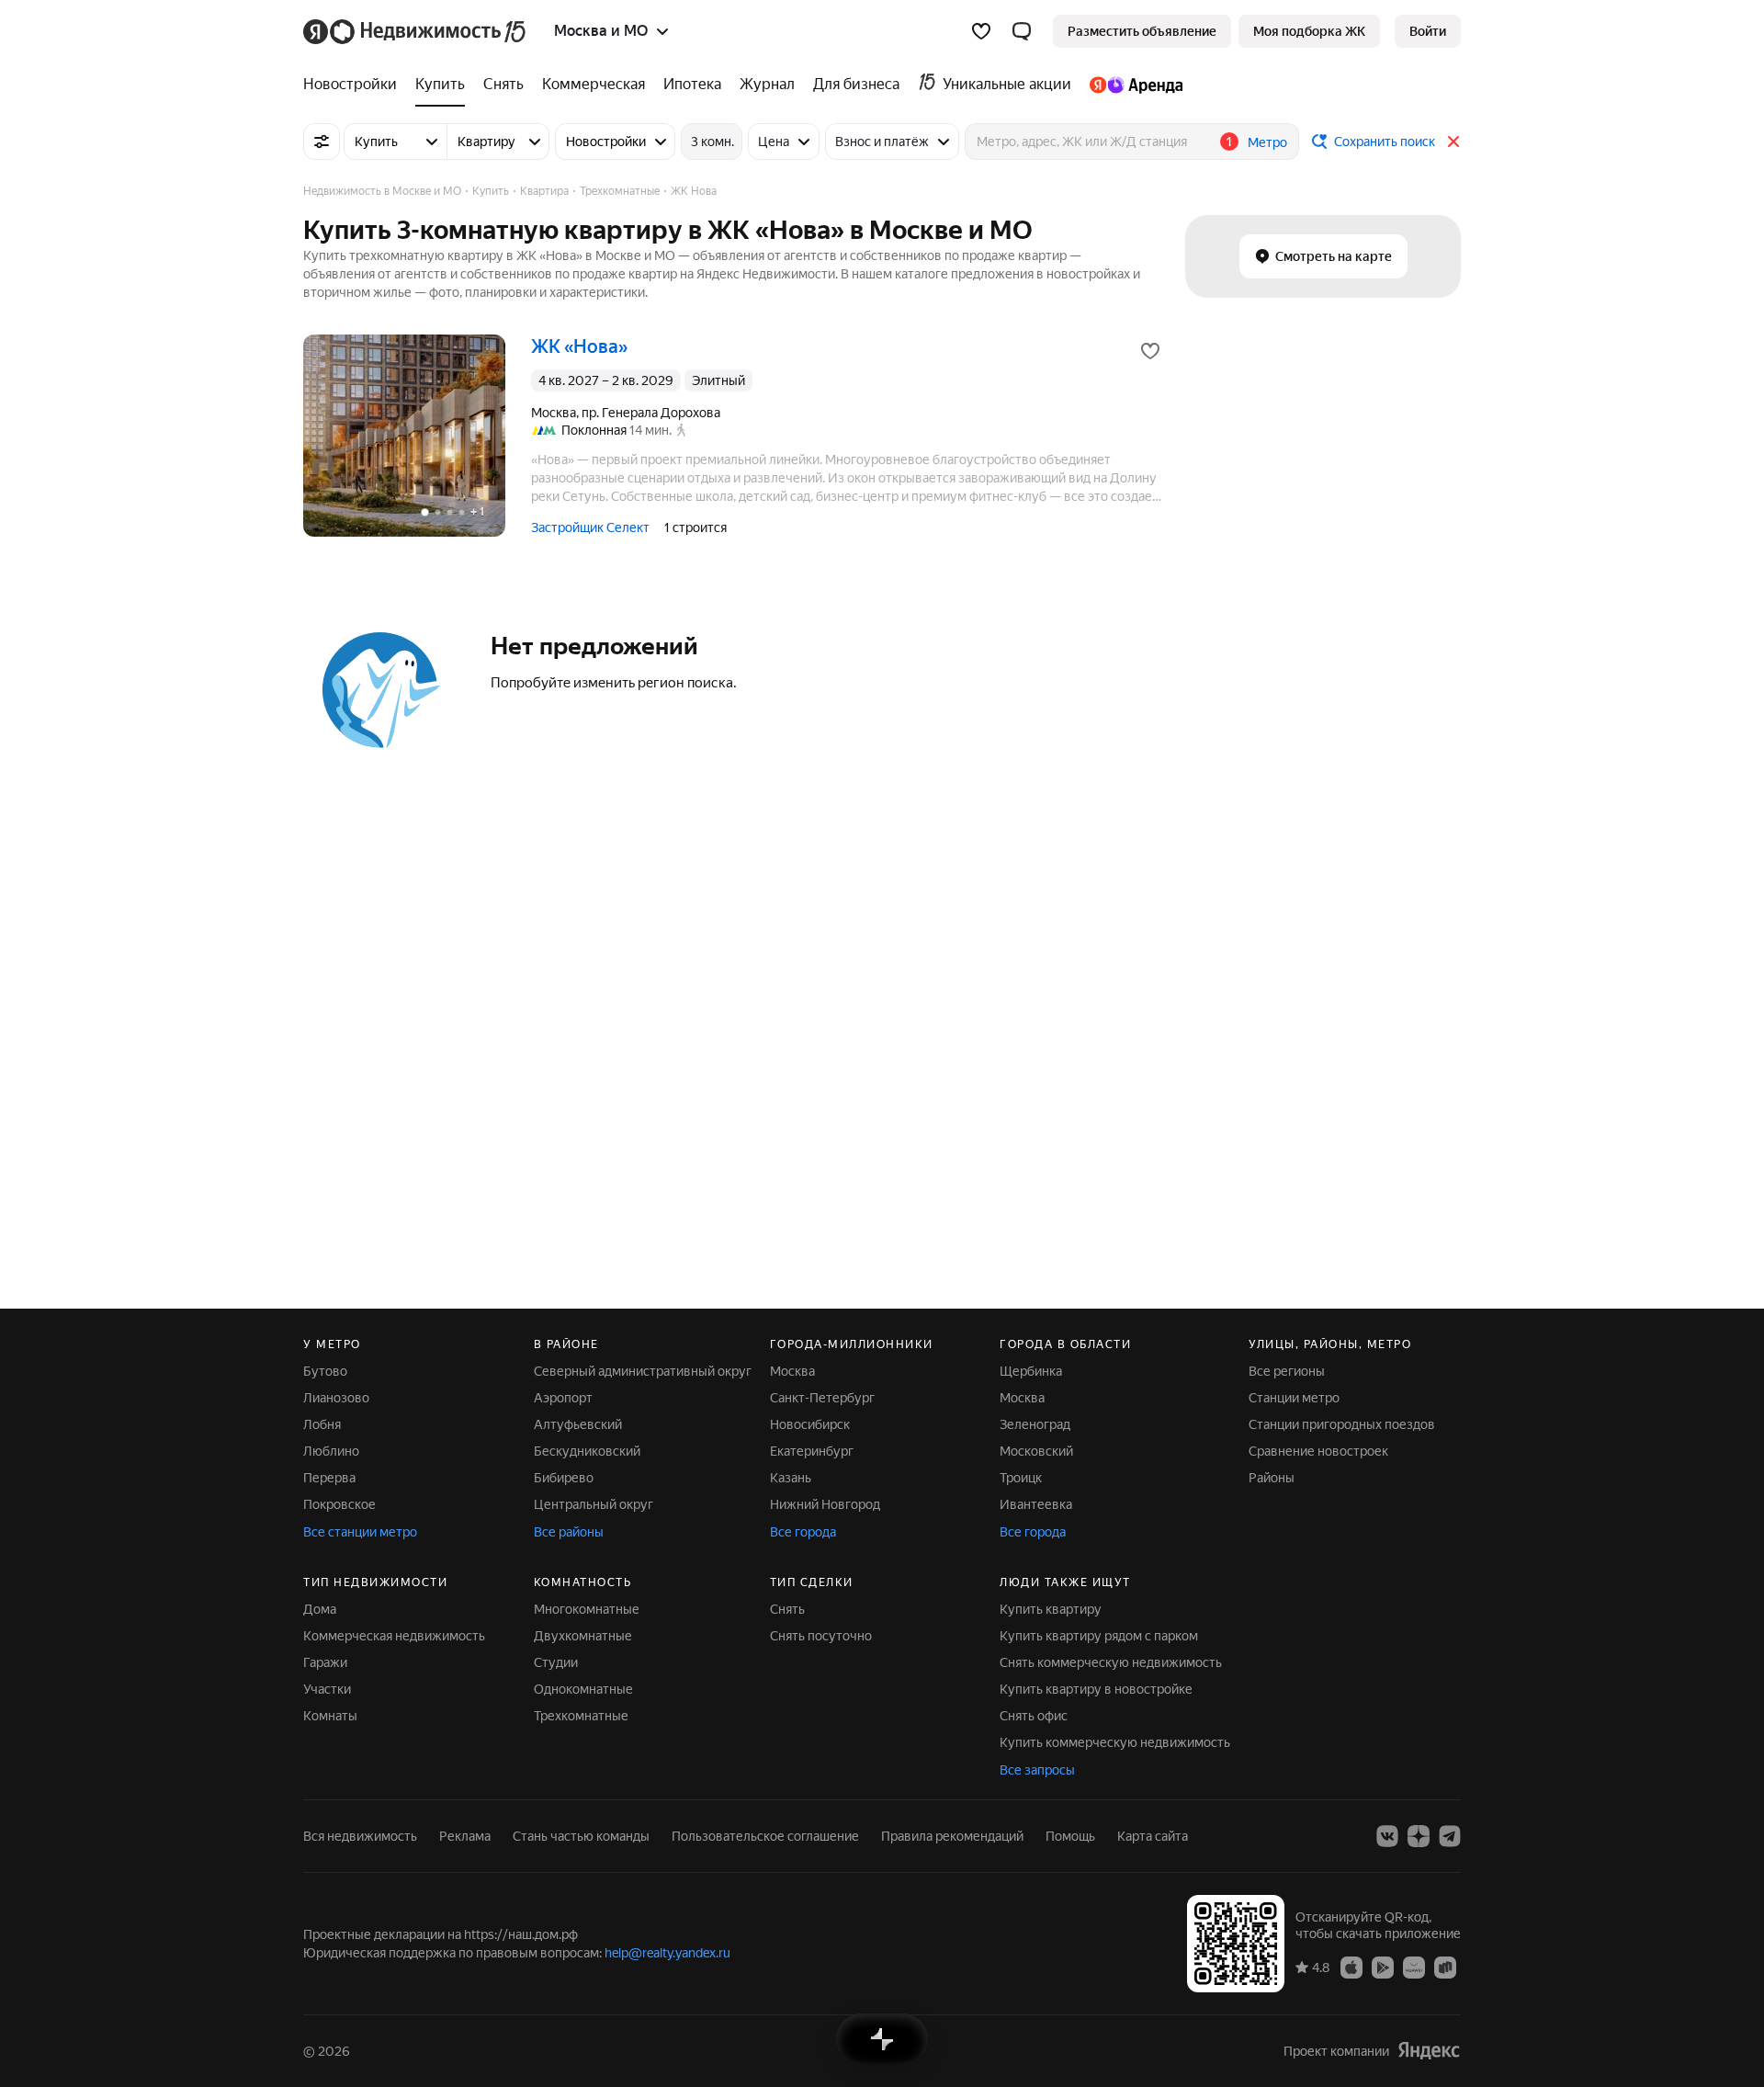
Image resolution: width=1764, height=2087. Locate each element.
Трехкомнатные (581, 1716)
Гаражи (325, 1662)
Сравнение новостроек (1318, 1451)
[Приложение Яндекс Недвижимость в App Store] (1351, 1967)
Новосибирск (810, 1424)
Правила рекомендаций (952, 1836)
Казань (791, 1478)
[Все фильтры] (322, 142)
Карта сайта (1153, 1836)
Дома (320, 1609)
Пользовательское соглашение (765, 1836)
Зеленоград (1035, 1424)
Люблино (331, 1451)
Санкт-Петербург (822, 1398)
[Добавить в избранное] (1150, 351)
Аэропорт (563, 1398)
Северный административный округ (643, 1371)
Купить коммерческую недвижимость (1115, 1742)
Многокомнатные (587, 1609)
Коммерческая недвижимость (394, 1636)
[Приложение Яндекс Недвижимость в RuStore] (1445, 1967)
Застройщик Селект (590, 527)
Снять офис (1034, 1716)
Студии (556, 1662)
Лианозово (336, 1398)
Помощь (1070, 1836)
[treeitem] (355, 85)
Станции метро (1294, 1398)
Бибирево (564, 1478)
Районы (1272, 1478)
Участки (327, 1689)
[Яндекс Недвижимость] (416, 31)
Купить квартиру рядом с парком (1099, 1636)
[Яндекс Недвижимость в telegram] (1450, 1836)
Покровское (339, 1504)
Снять (787, 1609)
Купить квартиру (1051, 1609)
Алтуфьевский (578, 1424)
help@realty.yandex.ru (667, 1953)
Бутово (325, 1371)
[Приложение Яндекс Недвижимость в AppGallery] (1414, 1967)
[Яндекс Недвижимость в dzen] (1419, 1836)
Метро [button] (1267, 142)
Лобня (322, 1424)
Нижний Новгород (825, 1504)
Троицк (1021, 1478)
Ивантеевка (1036, 1504)
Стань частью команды (581, 1836)
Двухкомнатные (583, 1636)
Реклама (465, 1836)
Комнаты (330, 1716)
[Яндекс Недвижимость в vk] (1387, 1836)
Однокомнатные (583, 1689)
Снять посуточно (821, 1636)
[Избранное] (981, 31)
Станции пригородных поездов (1342, 1424)
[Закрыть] (1453, 142)
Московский (1036, 1451)
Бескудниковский (587, 1451)
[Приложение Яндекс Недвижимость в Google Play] (1383, 1967)
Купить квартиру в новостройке (1096, 1689)
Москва (792, 1371)
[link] (1428, 31)
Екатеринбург (812, 1451)
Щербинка (1031, 1371)
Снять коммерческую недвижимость (1111, 1662)
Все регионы (1287, 1371)
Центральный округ (594, 1504)
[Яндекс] (1429, 2051)
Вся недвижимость (360, 1836)
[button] (1022, 31)
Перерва (329, 1478)
